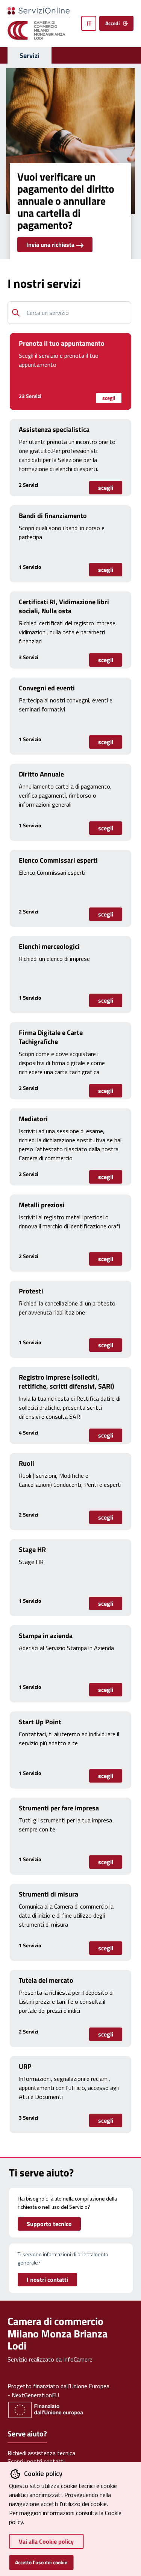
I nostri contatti (47, 2280)
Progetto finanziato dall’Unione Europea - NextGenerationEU (58, 2391)
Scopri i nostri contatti (36, 2461)
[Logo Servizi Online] (42, 14)
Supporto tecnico (49, 2224)
